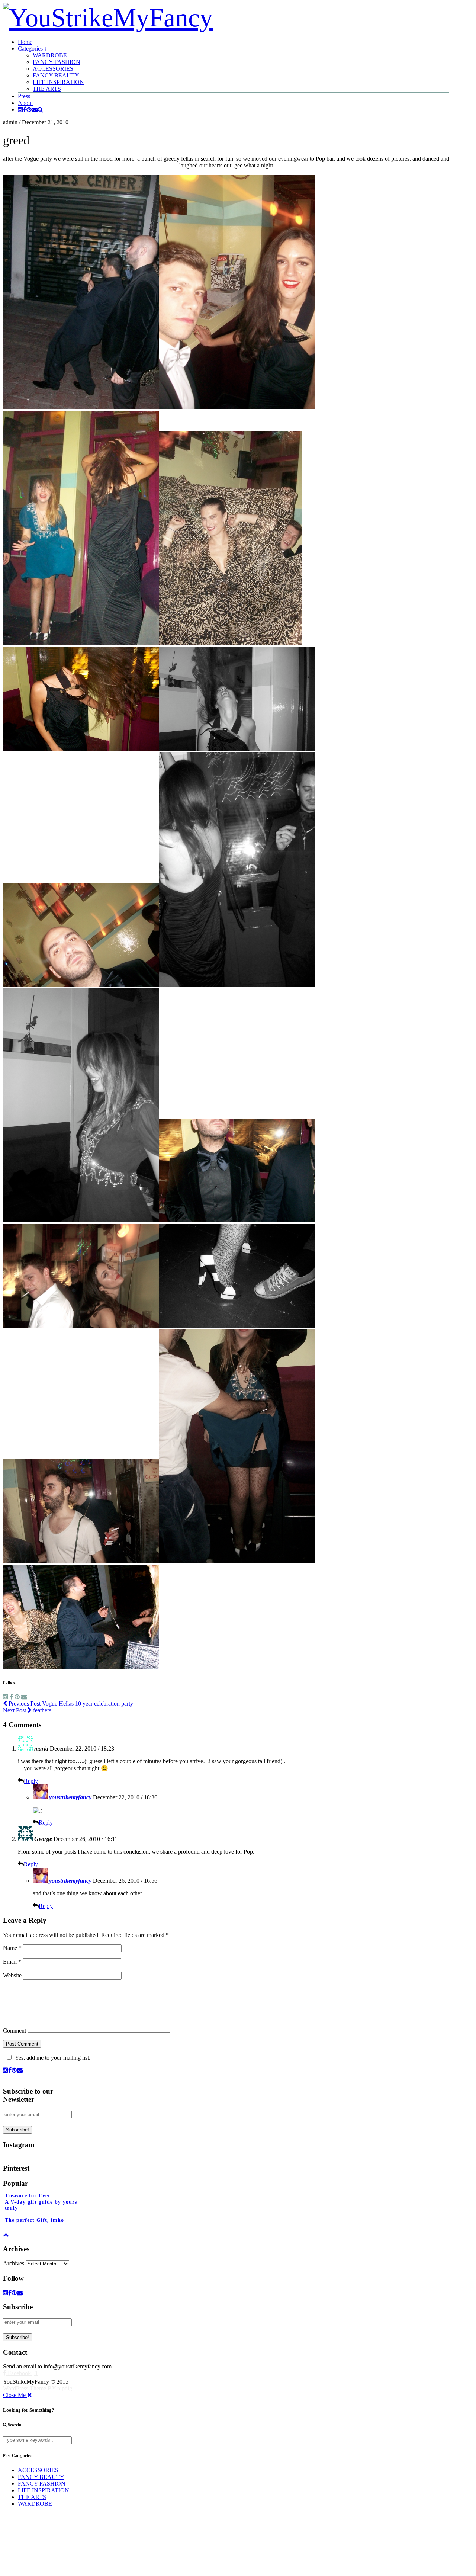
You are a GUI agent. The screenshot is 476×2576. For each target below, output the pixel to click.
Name (12, 1948)
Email (12, 1962)
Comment (15, 2030)
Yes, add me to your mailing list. (53, 2058)
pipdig (65, 2388)
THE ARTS (47, 89)
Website (12, 1975)
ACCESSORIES (53, 69)
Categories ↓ (33, 49)
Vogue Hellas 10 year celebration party (70, 1704)
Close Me (15, 2395)
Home (25, 42)
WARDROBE (50, 55)
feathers (27, 1710)
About (25, 103)
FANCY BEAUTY (56, 75)
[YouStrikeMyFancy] (108, 18)
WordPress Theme (25, 2388)
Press (24, 96)
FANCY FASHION (57, 62)
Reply (31, 1781)
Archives (14, 2263)
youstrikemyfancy (70, 1797)
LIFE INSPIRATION (58, 82)
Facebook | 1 (22, 2373)
